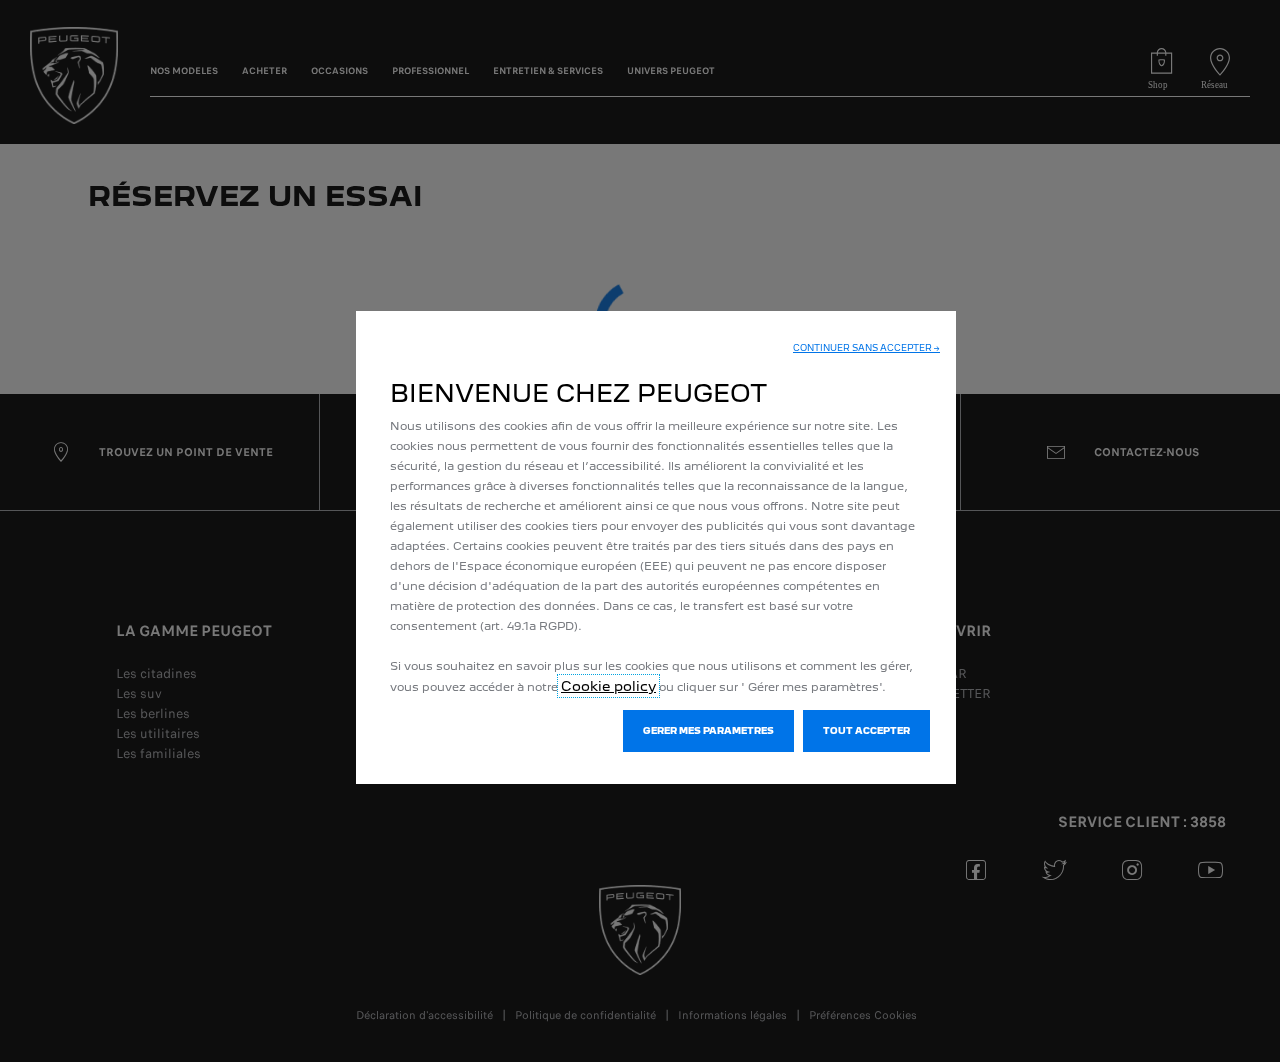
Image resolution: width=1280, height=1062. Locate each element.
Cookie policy (608, 686)
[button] (866, 348)
